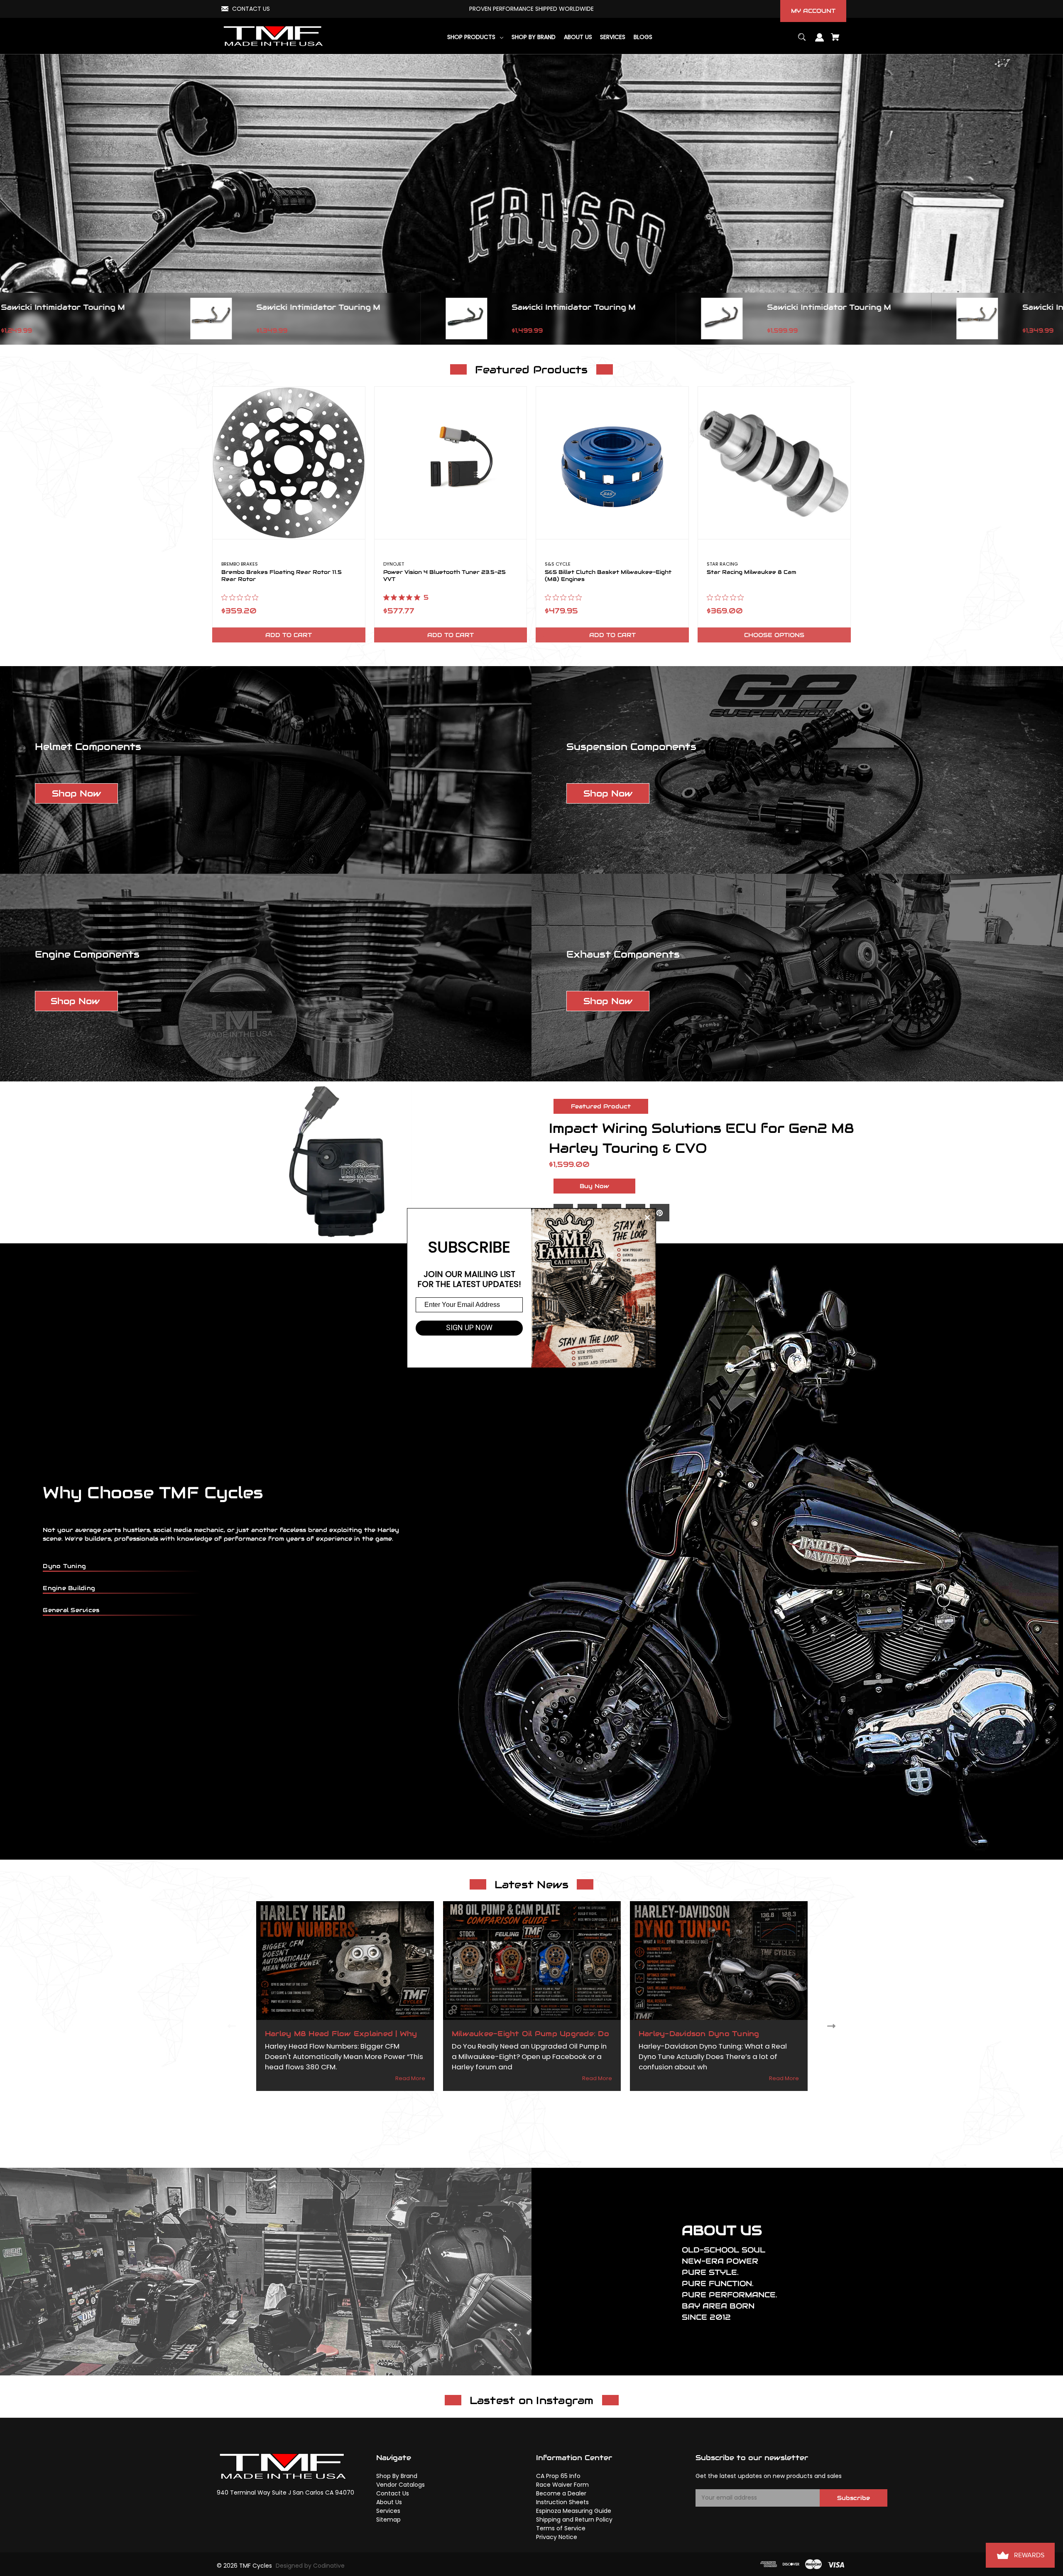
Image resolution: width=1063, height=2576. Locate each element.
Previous (230, 2026)
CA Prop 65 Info (558, 2476)
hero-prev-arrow (8, 319)
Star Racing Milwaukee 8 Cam (751, 572)
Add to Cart (289, 635)
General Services (71, 1610)
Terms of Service (561, 2528)
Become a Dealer (561, 2493)
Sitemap (388, 2520)
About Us (389, 2502)
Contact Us (393, 2493)
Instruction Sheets (562, 2502)
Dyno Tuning (64, 1566)
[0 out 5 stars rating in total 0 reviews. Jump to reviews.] (242, 597)
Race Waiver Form (562, 2485)
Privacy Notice (557, 2537)
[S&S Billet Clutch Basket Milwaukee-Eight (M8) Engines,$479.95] (612, 463)
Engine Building (69, 1588)
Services (388, 2511)
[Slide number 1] (531, 199)
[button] (76, 794)
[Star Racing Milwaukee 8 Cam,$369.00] (774, 463)
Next (833, 2026)
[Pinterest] (660, 1213)
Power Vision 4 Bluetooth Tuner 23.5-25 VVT (445, 576)
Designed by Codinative (310, 2566)
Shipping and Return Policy (574, 2520)
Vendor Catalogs (400, 2485)
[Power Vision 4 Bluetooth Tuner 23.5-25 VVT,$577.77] (451, 463)
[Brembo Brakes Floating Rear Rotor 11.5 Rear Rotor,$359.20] (289, 463)
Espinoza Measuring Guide (574, 2511)
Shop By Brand (397, 2476)
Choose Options (774, 635)
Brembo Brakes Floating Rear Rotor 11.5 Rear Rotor (282, 576)
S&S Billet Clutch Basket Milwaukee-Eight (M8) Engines (608, 576)
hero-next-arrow (1055, 319)
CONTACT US (251, 9)
